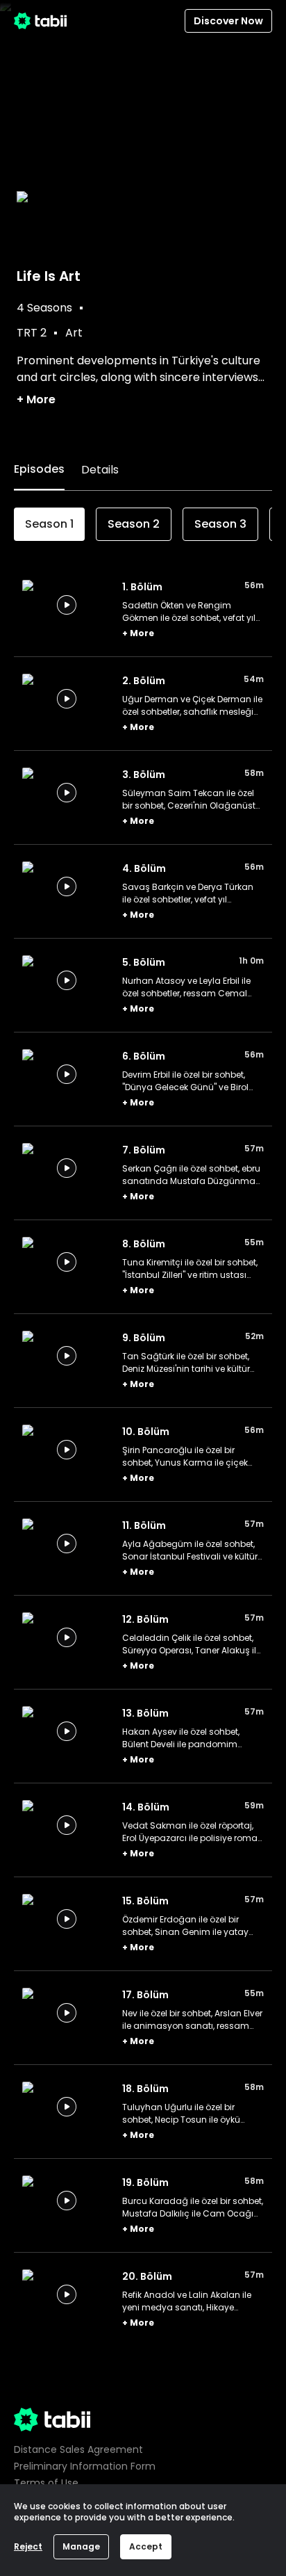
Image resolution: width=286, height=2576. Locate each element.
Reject (28, 2546)
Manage (81, 2546)
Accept (146, 2546)
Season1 (49, 524)
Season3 (220, 524)
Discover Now (228, 21)
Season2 (134, 524)
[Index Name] (67, 605)
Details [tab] (100, 470)
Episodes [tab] (39, 469)
